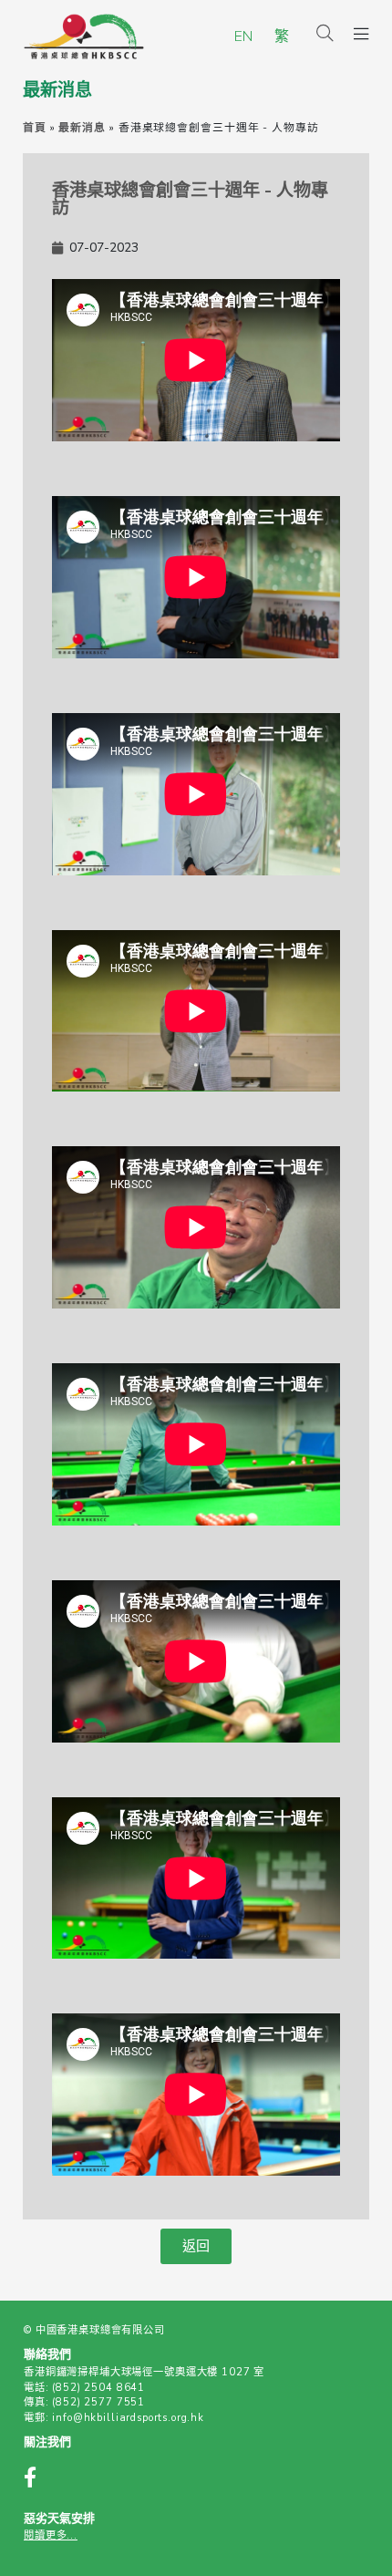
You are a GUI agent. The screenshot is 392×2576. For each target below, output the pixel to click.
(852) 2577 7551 (98, 2402)
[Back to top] (345, 2532)
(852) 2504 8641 (98, 2388)
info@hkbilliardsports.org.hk (128, 2418)
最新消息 (82, 128)
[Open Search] (325, 35)
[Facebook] (40, 2480)
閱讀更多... (51, 2535)
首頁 (35, 128)
